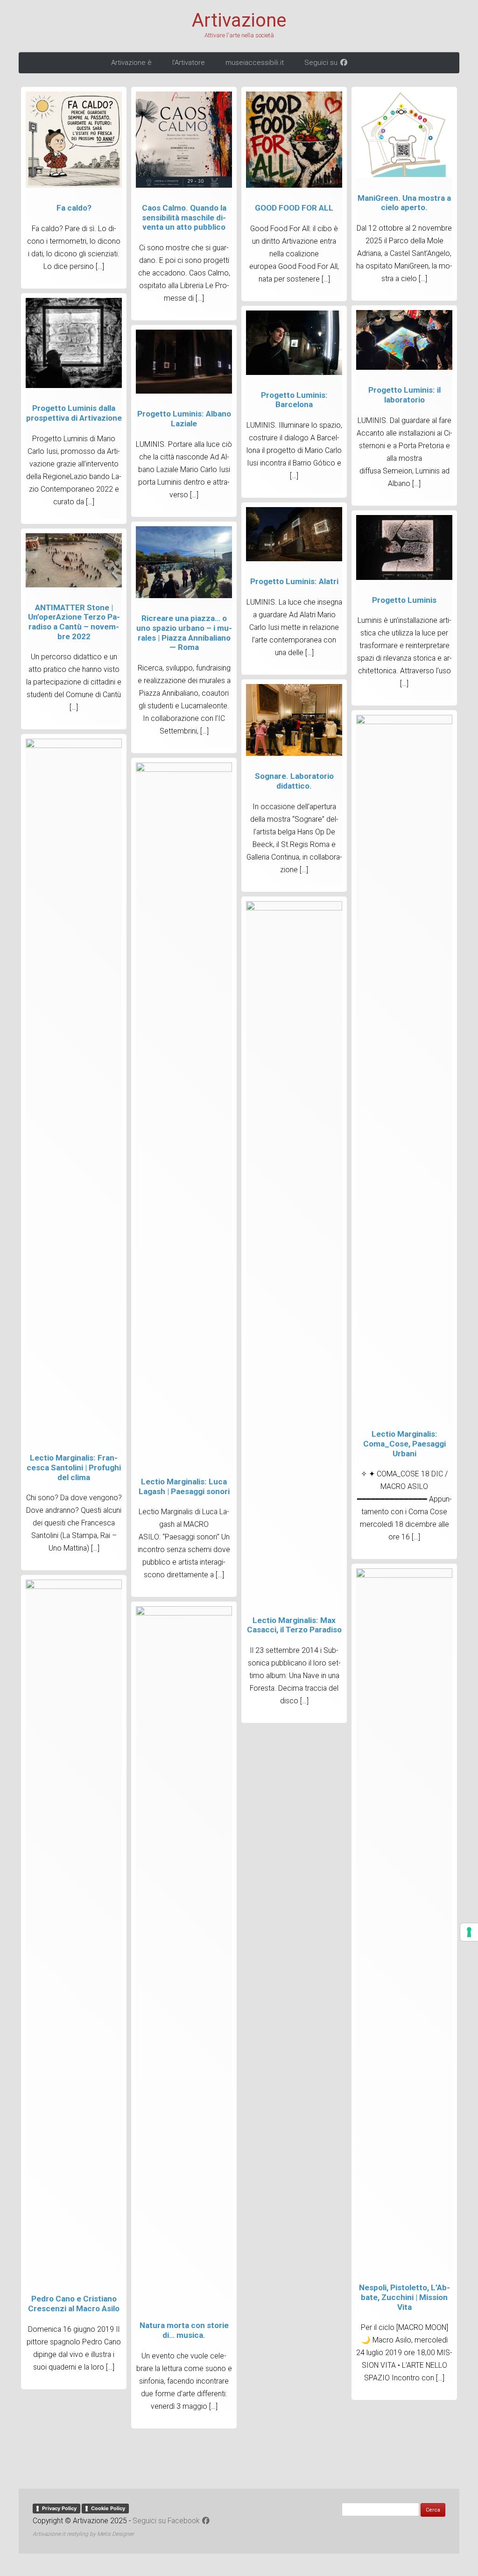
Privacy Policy (59, 2508)
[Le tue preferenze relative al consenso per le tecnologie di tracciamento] (469, 1932)
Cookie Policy (108, 2508)
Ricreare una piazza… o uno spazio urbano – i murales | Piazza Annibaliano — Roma (184, 633)
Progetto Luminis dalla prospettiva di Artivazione (74, 413)
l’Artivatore (189, 63)
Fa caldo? (74, 208)
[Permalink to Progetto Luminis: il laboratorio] (404, 367)
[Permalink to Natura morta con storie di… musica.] (184, 1613)
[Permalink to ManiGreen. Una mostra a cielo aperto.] (404, 176)
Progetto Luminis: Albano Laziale (184, 419)
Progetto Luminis (404, 600)
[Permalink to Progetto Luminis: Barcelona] (294, 373)
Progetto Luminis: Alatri (294, 581)
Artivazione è (131, 63)
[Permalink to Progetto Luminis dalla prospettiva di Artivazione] (74, 386)
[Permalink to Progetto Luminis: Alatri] (294, 559)
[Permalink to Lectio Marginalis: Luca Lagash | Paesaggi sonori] (184, 769)
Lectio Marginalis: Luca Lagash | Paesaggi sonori (184, 1486)
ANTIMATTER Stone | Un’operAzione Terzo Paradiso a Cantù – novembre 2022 (74, 622)
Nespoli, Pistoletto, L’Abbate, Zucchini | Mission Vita (404, 2297)
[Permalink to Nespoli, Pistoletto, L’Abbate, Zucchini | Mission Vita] (404, 1575)
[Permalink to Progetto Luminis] (404, 578)
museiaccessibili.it (255, 63)
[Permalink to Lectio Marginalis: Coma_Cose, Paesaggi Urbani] (404, 722)
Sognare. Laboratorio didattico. (294, 781)
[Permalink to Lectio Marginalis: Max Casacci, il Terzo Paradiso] (294, 908)
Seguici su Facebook (167, 2521)
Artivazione (239, 21)
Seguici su (322, 63)
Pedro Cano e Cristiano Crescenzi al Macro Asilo (74, 2304)
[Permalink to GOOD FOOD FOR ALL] (294, 185)
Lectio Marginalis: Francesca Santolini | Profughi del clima (74, 1467)
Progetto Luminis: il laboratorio (404, 395)
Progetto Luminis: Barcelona (294, 400)
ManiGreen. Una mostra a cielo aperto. (404, 203)
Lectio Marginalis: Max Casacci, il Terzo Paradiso (294, 1625)
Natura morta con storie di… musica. (184, 2330)
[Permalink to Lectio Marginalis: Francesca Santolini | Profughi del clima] (74, 746)
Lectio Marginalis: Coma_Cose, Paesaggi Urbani (404, 1443)
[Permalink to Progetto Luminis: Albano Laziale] (184, 391)
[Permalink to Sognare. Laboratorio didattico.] (294, 754)
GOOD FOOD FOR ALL (294, 208)
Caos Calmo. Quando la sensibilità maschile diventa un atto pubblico (184, 217)
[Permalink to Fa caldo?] (74, 185)
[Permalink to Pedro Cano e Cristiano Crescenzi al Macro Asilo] (74, 1587)
